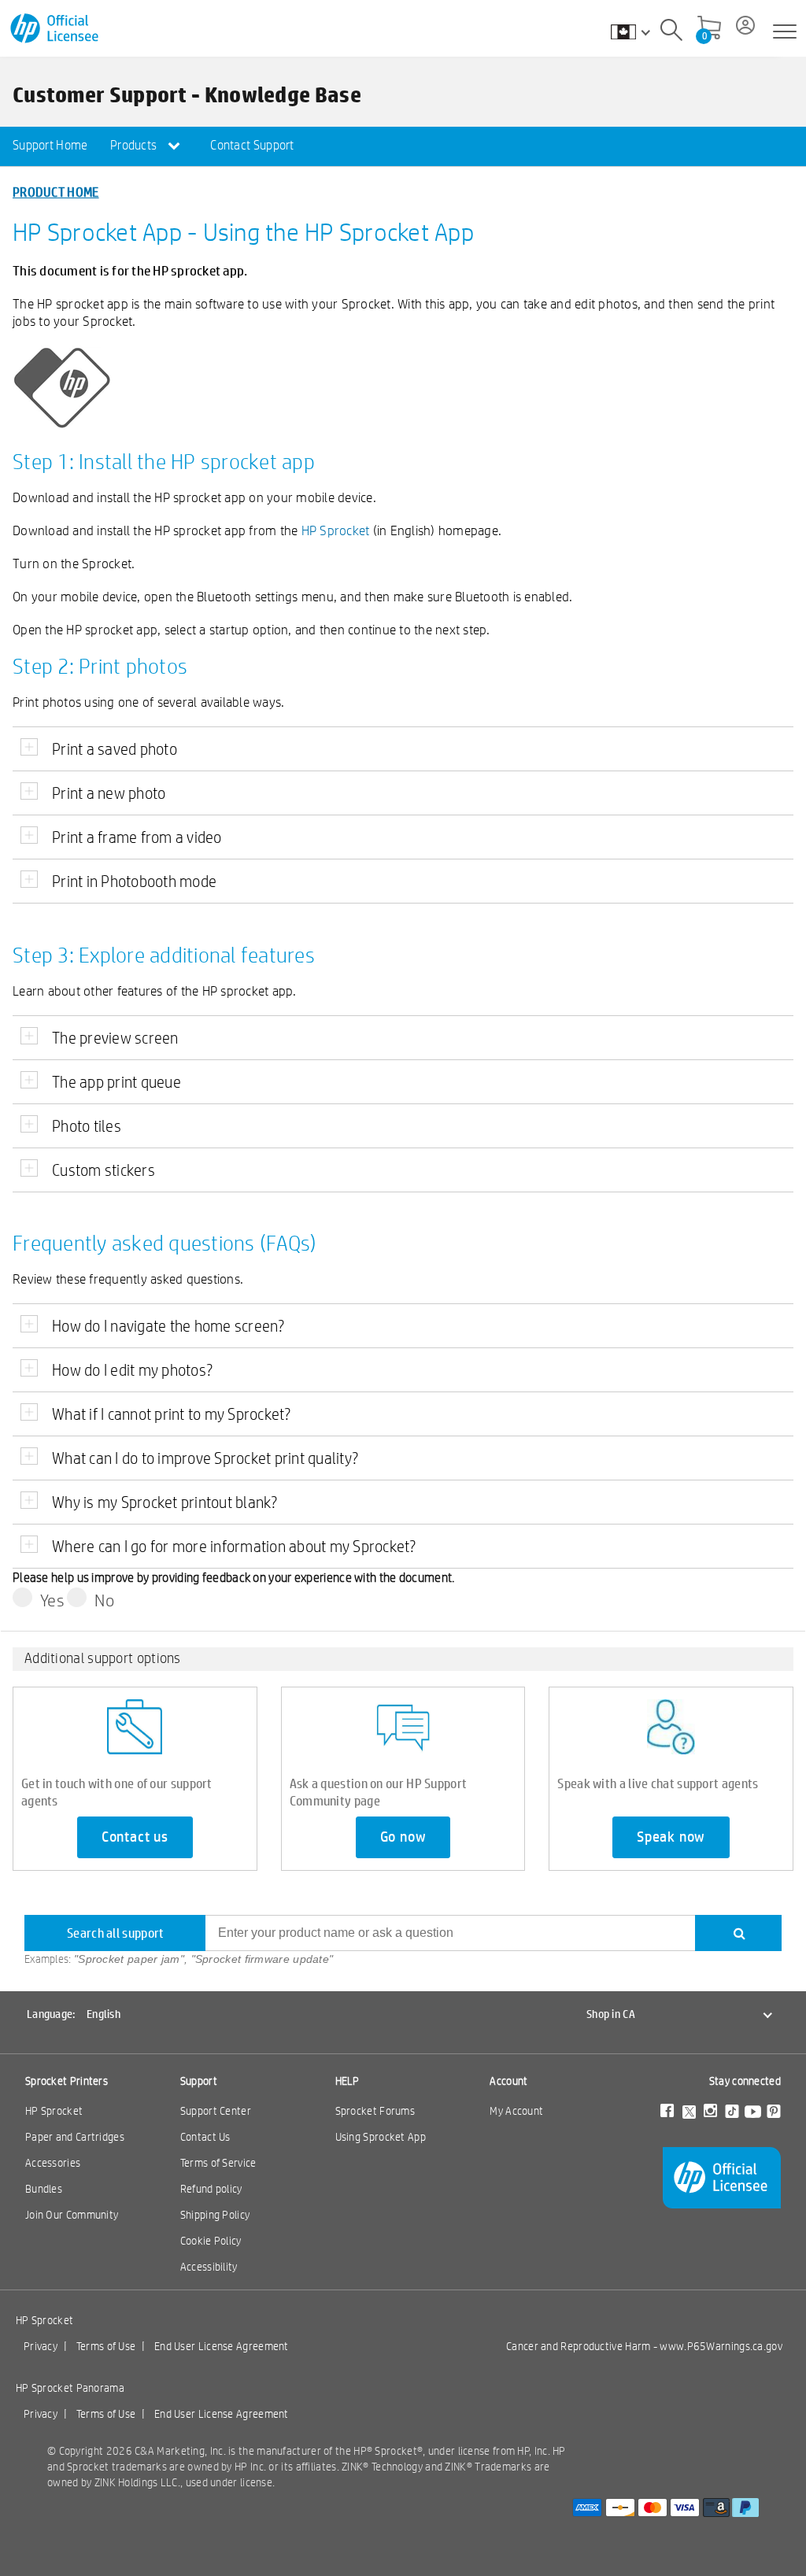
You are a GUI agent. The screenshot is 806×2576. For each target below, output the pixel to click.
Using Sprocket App (381, 2137)
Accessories (53, 2163)
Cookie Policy (211, 2241)
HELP (348, 2081)
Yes (52, 1600)
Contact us (135, 1837)
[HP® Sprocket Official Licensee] (55, 29)
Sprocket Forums (375, 2111)
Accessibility (209, 2267)
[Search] (671, 32)
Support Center (216, 2111)
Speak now (671, 1837)
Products (135, 145)
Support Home (50, 145)
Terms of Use (106, 2346)
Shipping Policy (215, 2215)
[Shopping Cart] (709, 29)
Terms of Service (218, 2163)
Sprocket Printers (67, 2081)
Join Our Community (72, 2215)
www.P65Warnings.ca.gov (721, 2346)
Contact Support (252, 145)
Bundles (44, 2189)
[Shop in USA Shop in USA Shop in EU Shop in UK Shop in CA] (638, 31)
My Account (516, 2111)
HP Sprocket (336, 530)
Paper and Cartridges (75, 2137)
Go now (403, 1837)
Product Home (56, 192)
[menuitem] (50, 146)
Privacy (41, 2346)
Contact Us (205, 2137)
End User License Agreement (222, 2346)
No (104, 1600)
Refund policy (211, 2189)
